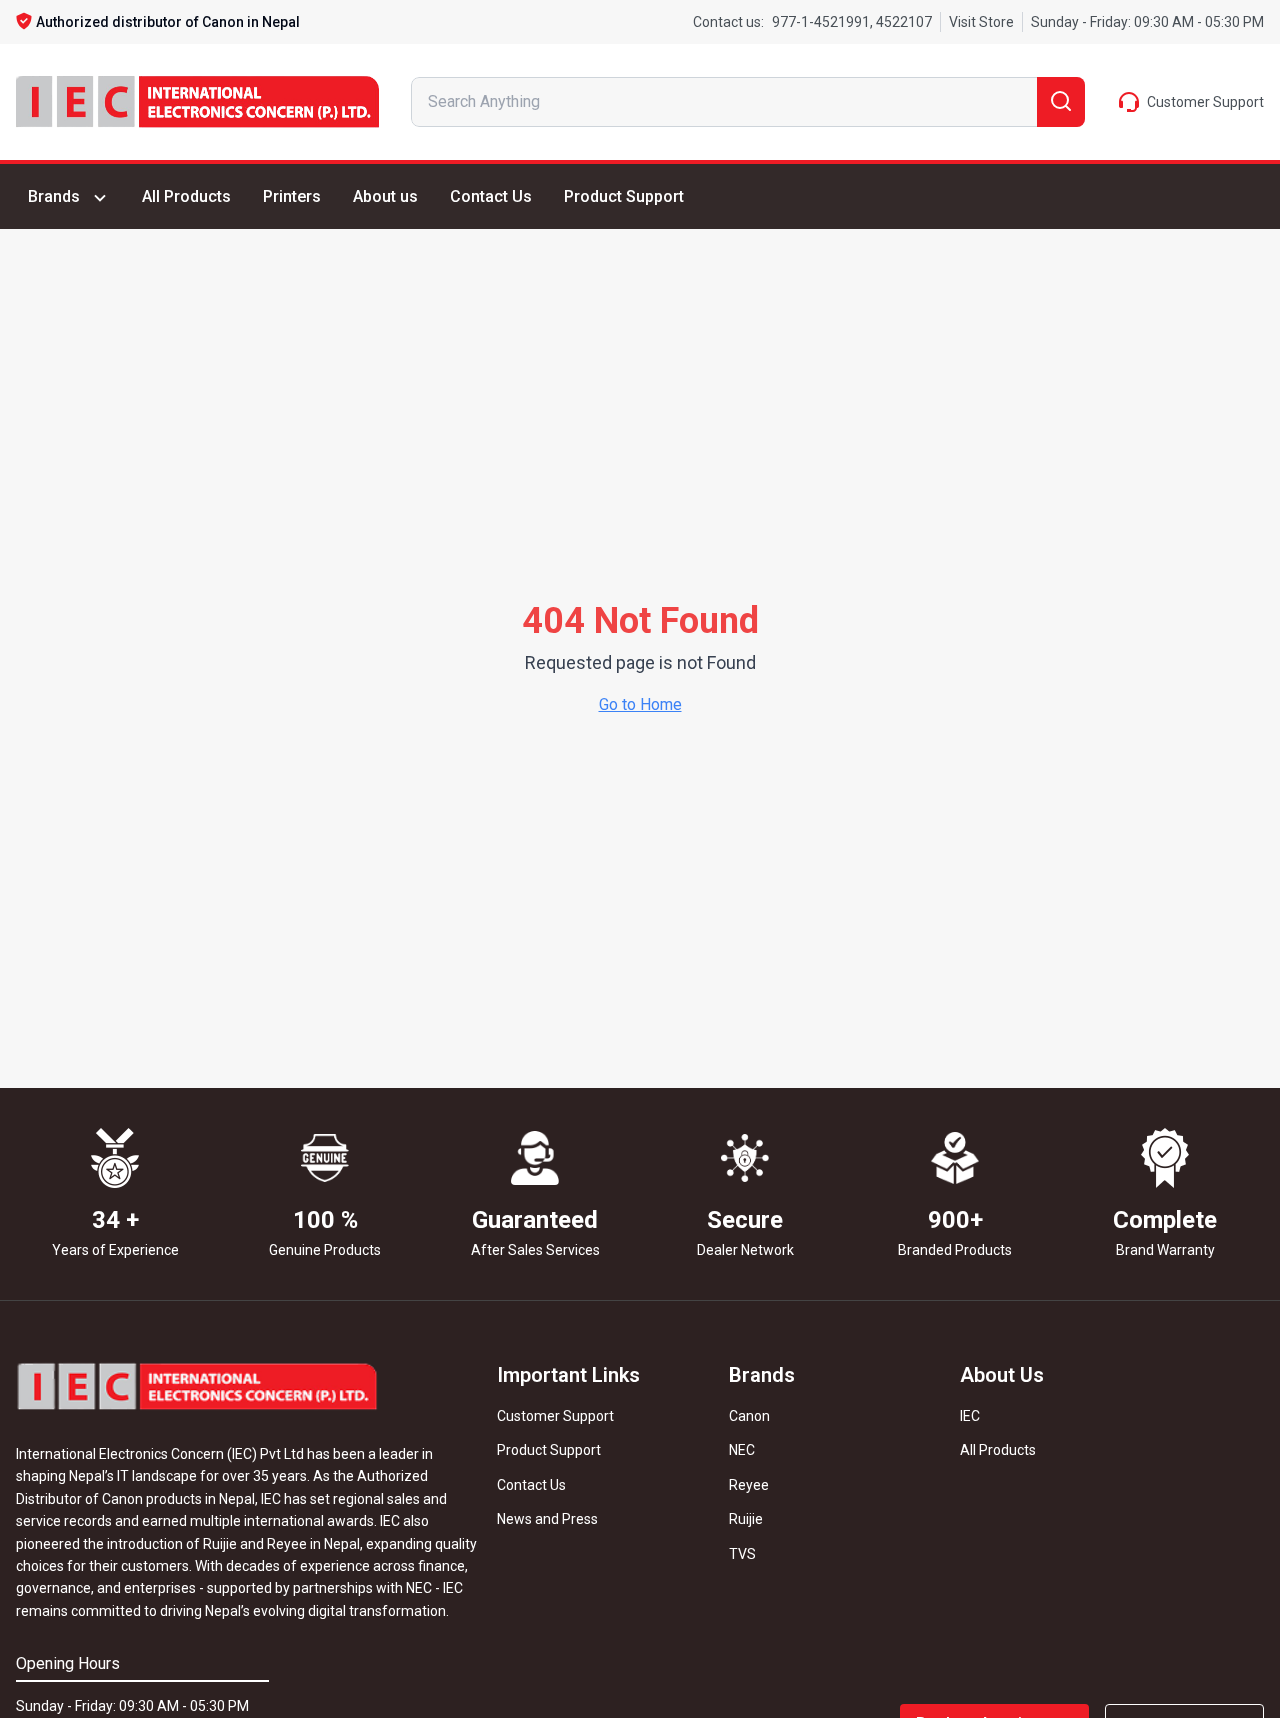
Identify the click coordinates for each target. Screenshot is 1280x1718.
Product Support (624, 196)
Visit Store (981, 22)
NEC (742, 1450)
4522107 (902, 22)
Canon (749, 1416)
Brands (54, 196)
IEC (970, 1416)
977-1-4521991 (821, 22)
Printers (292, 196)
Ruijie (746, 1519)
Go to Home (640, 704)
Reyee (749, 1485)
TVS (742, 1554)
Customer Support (555, 1416)
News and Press (547, 1519)
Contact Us (491, 196)
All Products (186, 196)
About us (385, 196)
